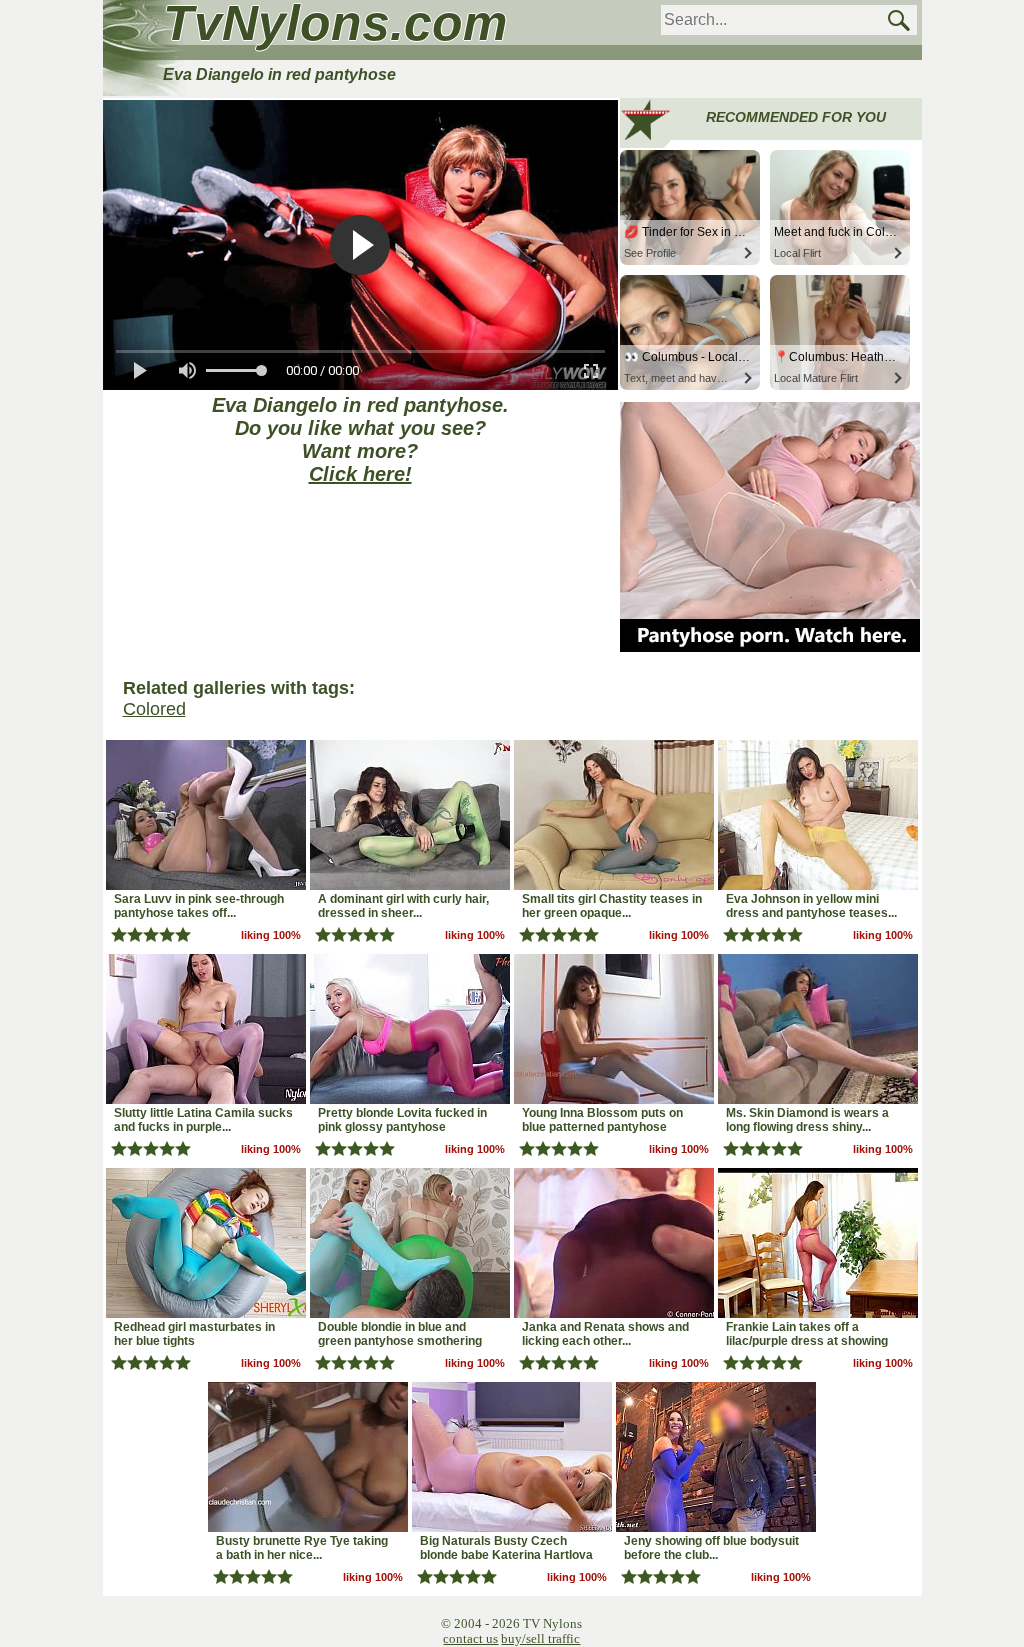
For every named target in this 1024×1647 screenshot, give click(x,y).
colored (154, 709)
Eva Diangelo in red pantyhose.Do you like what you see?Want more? (360, 439)
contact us (470, 1638)
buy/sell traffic (540, 1638)
